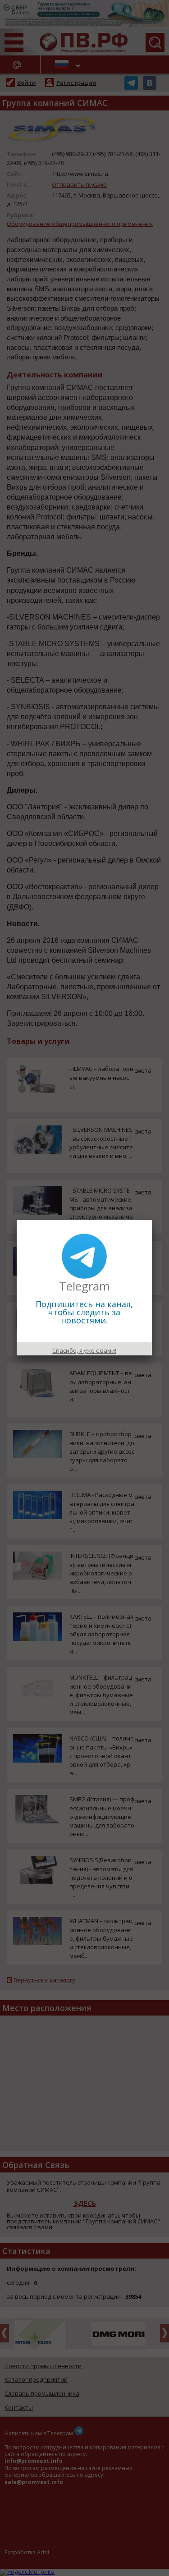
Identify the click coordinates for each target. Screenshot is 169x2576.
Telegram (84, 1286)
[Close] (152, 1220)
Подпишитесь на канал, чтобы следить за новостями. (84, 1312)
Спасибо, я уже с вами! (84, 1350)
